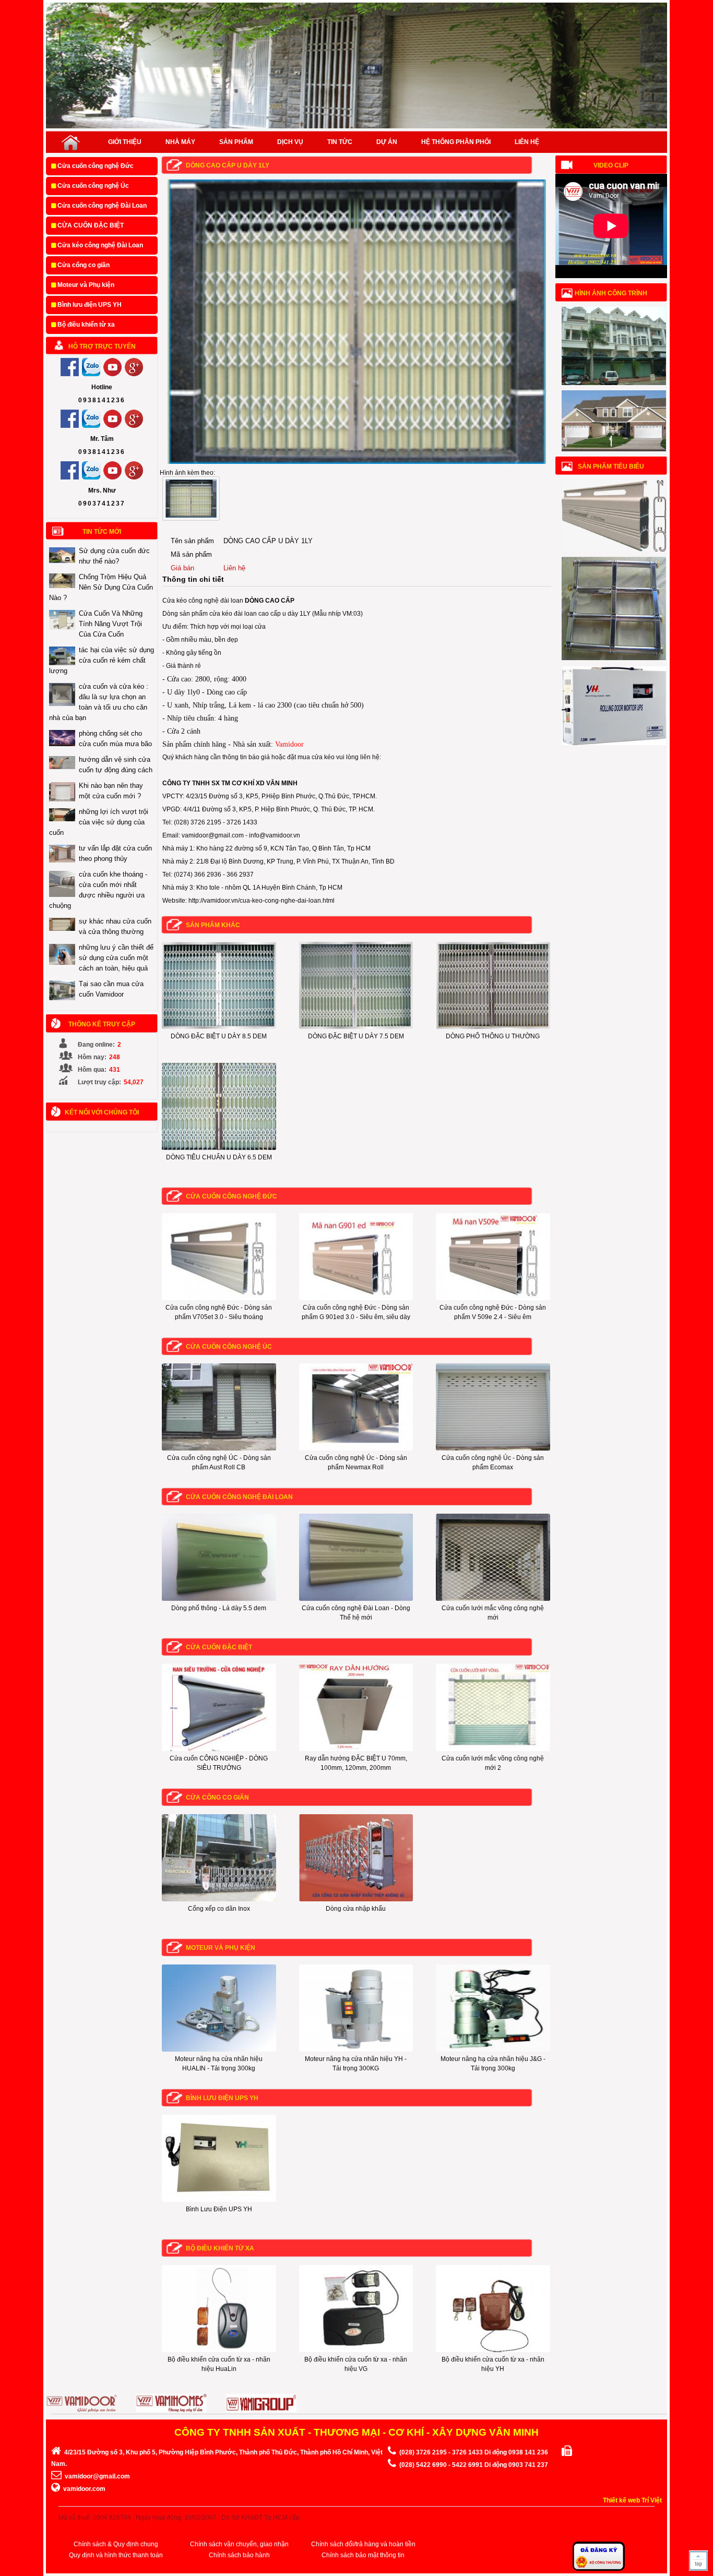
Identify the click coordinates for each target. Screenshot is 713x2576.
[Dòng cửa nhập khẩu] (356, 1899)
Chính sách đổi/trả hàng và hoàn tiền (363, 2544)
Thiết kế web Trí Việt (632, 2500)
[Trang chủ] (71, 142)
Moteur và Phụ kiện (85, 285)
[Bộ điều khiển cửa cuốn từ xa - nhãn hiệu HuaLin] (219, 2350)
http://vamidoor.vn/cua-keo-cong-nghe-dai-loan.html (262, 901)
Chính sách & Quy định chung (116, 2544)
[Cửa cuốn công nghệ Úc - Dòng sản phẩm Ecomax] (493, 1448)
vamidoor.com (84, 2489)
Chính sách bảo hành (239, 2555)
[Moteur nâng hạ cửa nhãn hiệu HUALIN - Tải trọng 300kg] (219, 2050)
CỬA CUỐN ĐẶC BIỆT (90, 225)
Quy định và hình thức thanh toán (116, 2555)
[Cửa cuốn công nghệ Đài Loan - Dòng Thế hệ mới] (356, 1599)
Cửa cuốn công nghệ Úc (92, 186)
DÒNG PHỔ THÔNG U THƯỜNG (493, 1036)
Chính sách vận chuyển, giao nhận (239, 2544)
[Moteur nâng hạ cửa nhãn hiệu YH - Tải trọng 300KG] (356, 2050)
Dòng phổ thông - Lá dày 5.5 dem (219, 1608)
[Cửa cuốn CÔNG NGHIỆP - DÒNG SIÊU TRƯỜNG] (219, 1749)
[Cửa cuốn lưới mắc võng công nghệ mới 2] (493, 1749)
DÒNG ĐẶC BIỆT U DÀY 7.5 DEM (356, 1036)
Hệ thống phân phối (456, 142)
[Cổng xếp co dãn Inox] (219, 1899)
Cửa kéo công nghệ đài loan (203, 601)
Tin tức (340, 142)
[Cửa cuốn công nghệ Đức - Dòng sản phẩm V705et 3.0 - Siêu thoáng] (219, 1298)
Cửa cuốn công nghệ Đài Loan (101, 206)
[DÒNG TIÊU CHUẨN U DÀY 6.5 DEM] (219, 1148)
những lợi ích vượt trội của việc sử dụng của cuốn (99, 822)
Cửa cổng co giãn (83, 265)
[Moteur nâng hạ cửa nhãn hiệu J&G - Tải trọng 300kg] (493, 2050)
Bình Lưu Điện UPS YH (219, 2209)
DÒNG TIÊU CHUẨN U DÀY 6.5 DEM (219, 1157)
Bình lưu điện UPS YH (89, 305)
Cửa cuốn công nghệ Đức (95, 166)
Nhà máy (180, 142)
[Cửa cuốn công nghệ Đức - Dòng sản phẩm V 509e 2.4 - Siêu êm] (493, 1298)
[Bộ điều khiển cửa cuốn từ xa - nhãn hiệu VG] (356, 2350)
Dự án (387, 142)
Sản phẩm (236, 142)
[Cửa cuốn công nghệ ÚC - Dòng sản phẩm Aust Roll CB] (219, 1448)
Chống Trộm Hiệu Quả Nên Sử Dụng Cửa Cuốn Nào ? (101, 587)
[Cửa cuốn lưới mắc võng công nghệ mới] (493, 1599)
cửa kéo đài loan (233, 614)
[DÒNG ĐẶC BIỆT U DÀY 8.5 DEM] (219, 1027)
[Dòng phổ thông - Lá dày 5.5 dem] (219, 1599)
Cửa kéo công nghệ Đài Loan (99, 245)
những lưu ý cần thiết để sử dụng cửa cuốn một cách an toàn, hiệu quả (116, 958)
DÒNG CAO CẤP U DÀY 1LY (228, 165)
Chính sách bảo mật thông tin (363, 2555)
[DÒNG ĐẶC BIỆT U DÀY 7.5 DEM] (356, 1027)
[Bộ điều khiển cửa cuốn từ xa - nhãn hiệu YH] (493, 2350)
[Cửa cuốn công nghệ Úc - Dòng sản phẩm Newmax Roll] (356, 1448)
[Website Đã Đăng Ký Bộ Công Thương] (599, 2569)
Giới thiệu (125, 142)
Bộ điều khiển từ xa (85, 325)
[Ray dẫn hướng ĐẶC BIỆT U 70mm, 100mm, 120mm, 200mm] (356, 1749)
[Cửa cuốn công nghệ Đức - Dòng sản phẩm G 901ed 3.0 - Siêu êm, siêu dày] (356, 1298)
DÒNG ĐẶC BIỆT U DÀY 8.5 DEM (219, 1036)
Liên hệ (527, 142)
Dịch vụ (290, 142)
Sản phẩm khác (213, 925)
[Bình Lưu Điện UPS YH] (219, 2200)
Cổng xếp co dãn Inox (219, 1909)
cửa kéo (323, 757)
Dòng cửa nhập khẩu (356, 1909)
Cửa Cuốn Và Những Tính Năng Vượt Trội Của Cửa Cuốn (111, 624)
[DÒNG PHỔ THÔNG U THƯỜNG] (493, 1027)
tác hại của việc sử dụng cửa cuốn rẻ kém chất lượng (102, 660)
